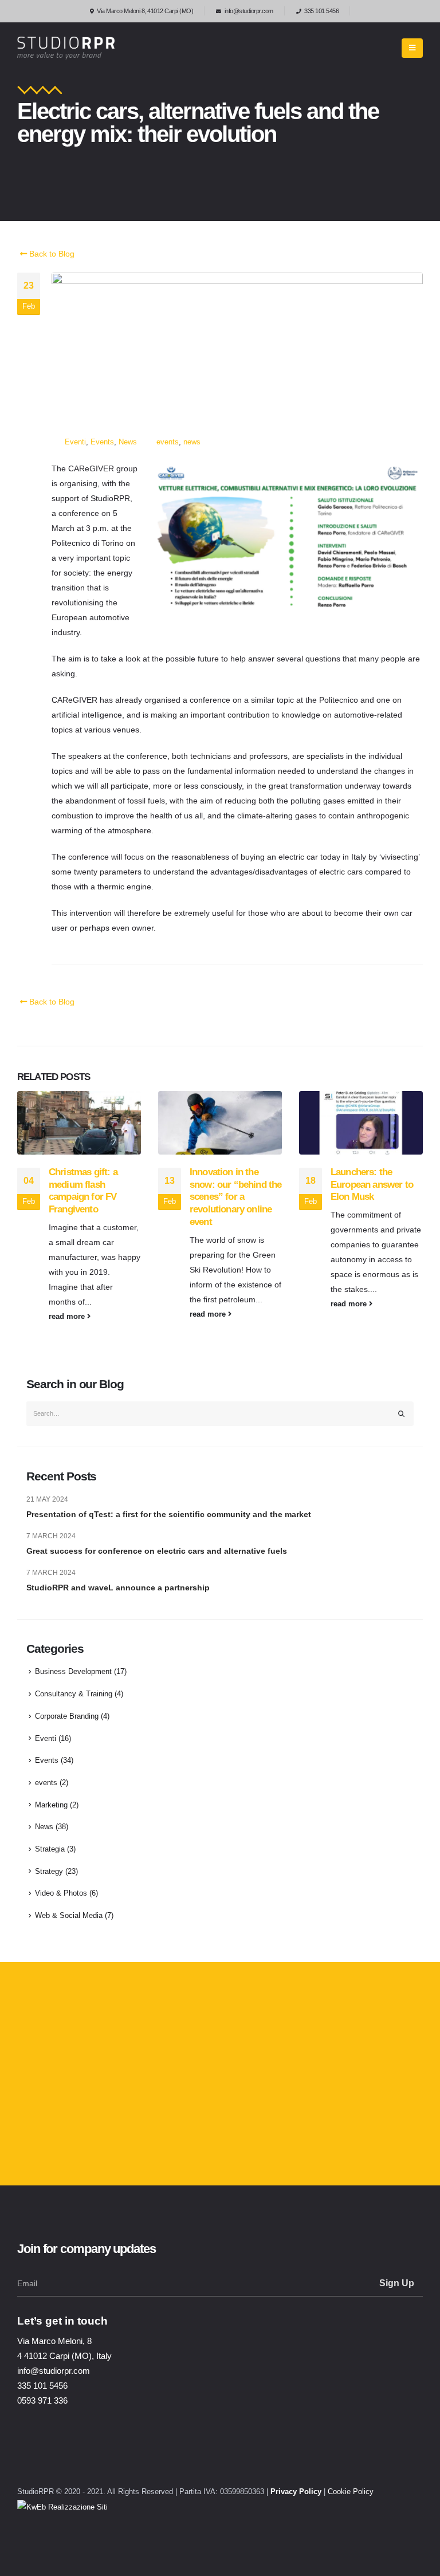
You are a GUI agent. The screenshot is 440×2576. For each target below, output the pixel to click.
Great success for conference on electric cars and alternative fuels (157, 1551)
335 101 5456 (321, 11)
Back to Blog (51, 254)
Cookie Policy (351, 2492)
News (128, 442)
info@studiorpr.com (249, 11)
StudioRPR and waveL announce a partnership (118, 1588)
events (168, 442)
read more (68, 1317)
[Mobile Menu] (412, 48)
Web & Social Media (69, 1916)
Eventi (75, 442)
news (192, 442)
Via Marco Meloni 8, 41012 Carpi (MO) (145, 11)
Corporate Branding (67, 1716)
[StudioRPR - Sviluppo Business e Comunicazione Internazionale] (66, 48)
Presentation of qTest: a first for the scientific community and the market (169, 1514)
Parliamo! (61, 2140)
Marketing (51, 1805)
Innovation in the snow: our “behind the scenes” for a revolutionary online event (235, 1197)
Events (102, 442)
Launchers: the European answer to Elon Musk (372, 1185)
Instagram (36, 2459)
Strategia (50, 1849)
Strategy (49, 1872)
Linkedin (66, 2459)
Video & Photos (61, 1893)
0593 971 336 (42, 2400)
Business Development (73, 1672)
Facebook (96, 2459)
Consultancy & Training (74, 1694)
